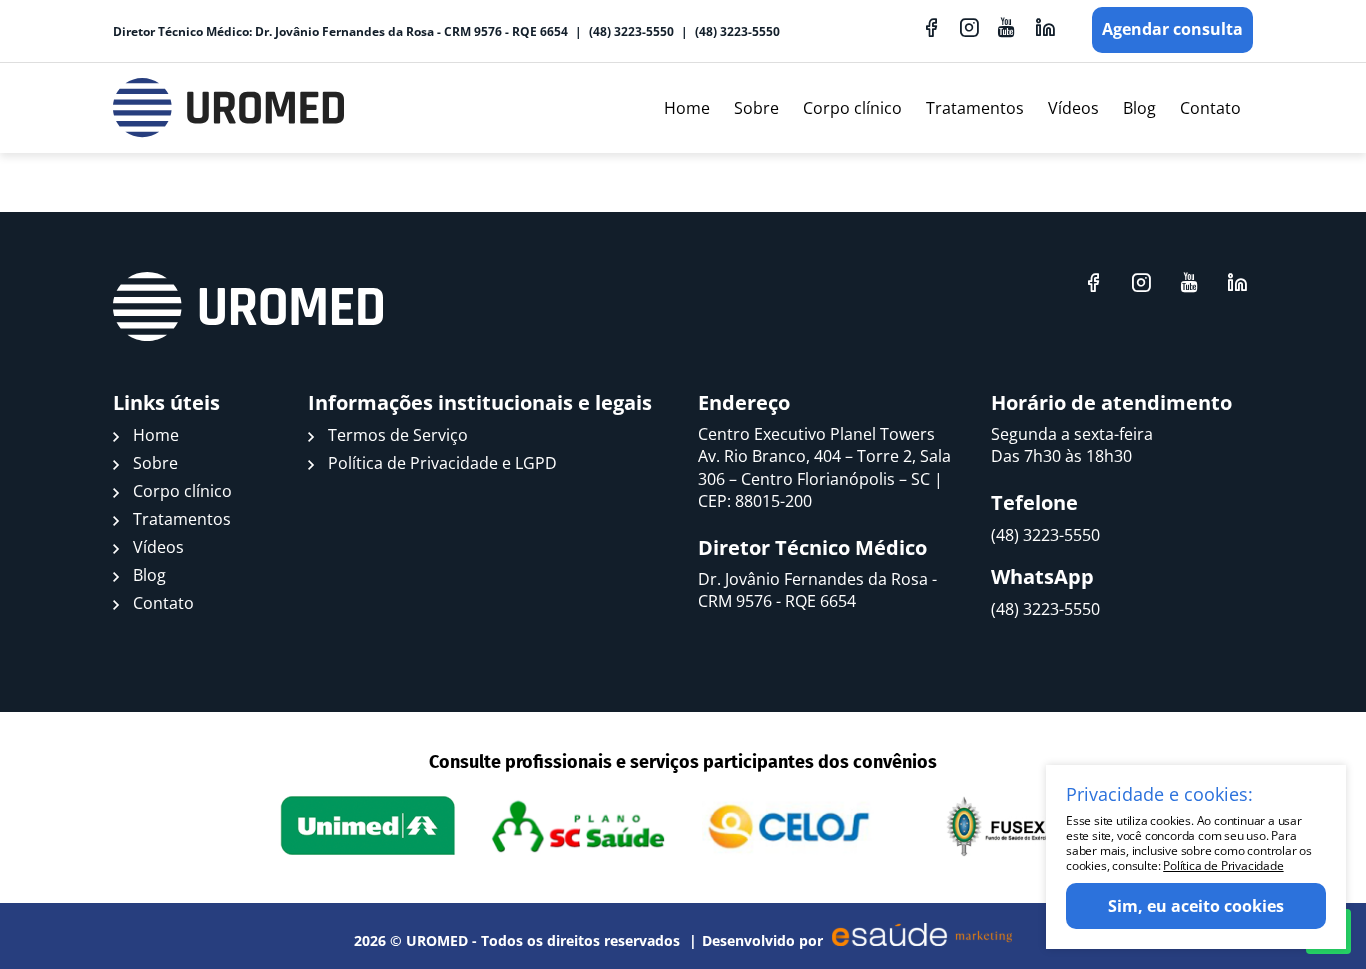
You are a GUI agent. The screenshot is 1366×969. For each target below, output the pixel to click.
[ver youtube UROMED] (1007, 27)
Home (687, 108)
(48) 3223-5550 (631, 31)
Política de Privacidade (1223, 865)
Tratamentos (975, 108)
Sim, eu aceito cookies (1196, 906)
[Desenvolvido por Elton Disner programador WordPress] (248, 307)
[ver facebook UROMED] (931, 27)
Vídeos (1073, 108)
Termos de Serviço (398, 435)
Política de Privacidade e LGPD (442, 463)
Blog (1139, 108)
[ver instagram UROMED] (969, 27)
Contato (1210, 108)
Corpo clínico (852, 108)
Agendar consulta (1172, 29)
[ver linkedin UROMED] (1045, 27)
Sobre (756, 108)
